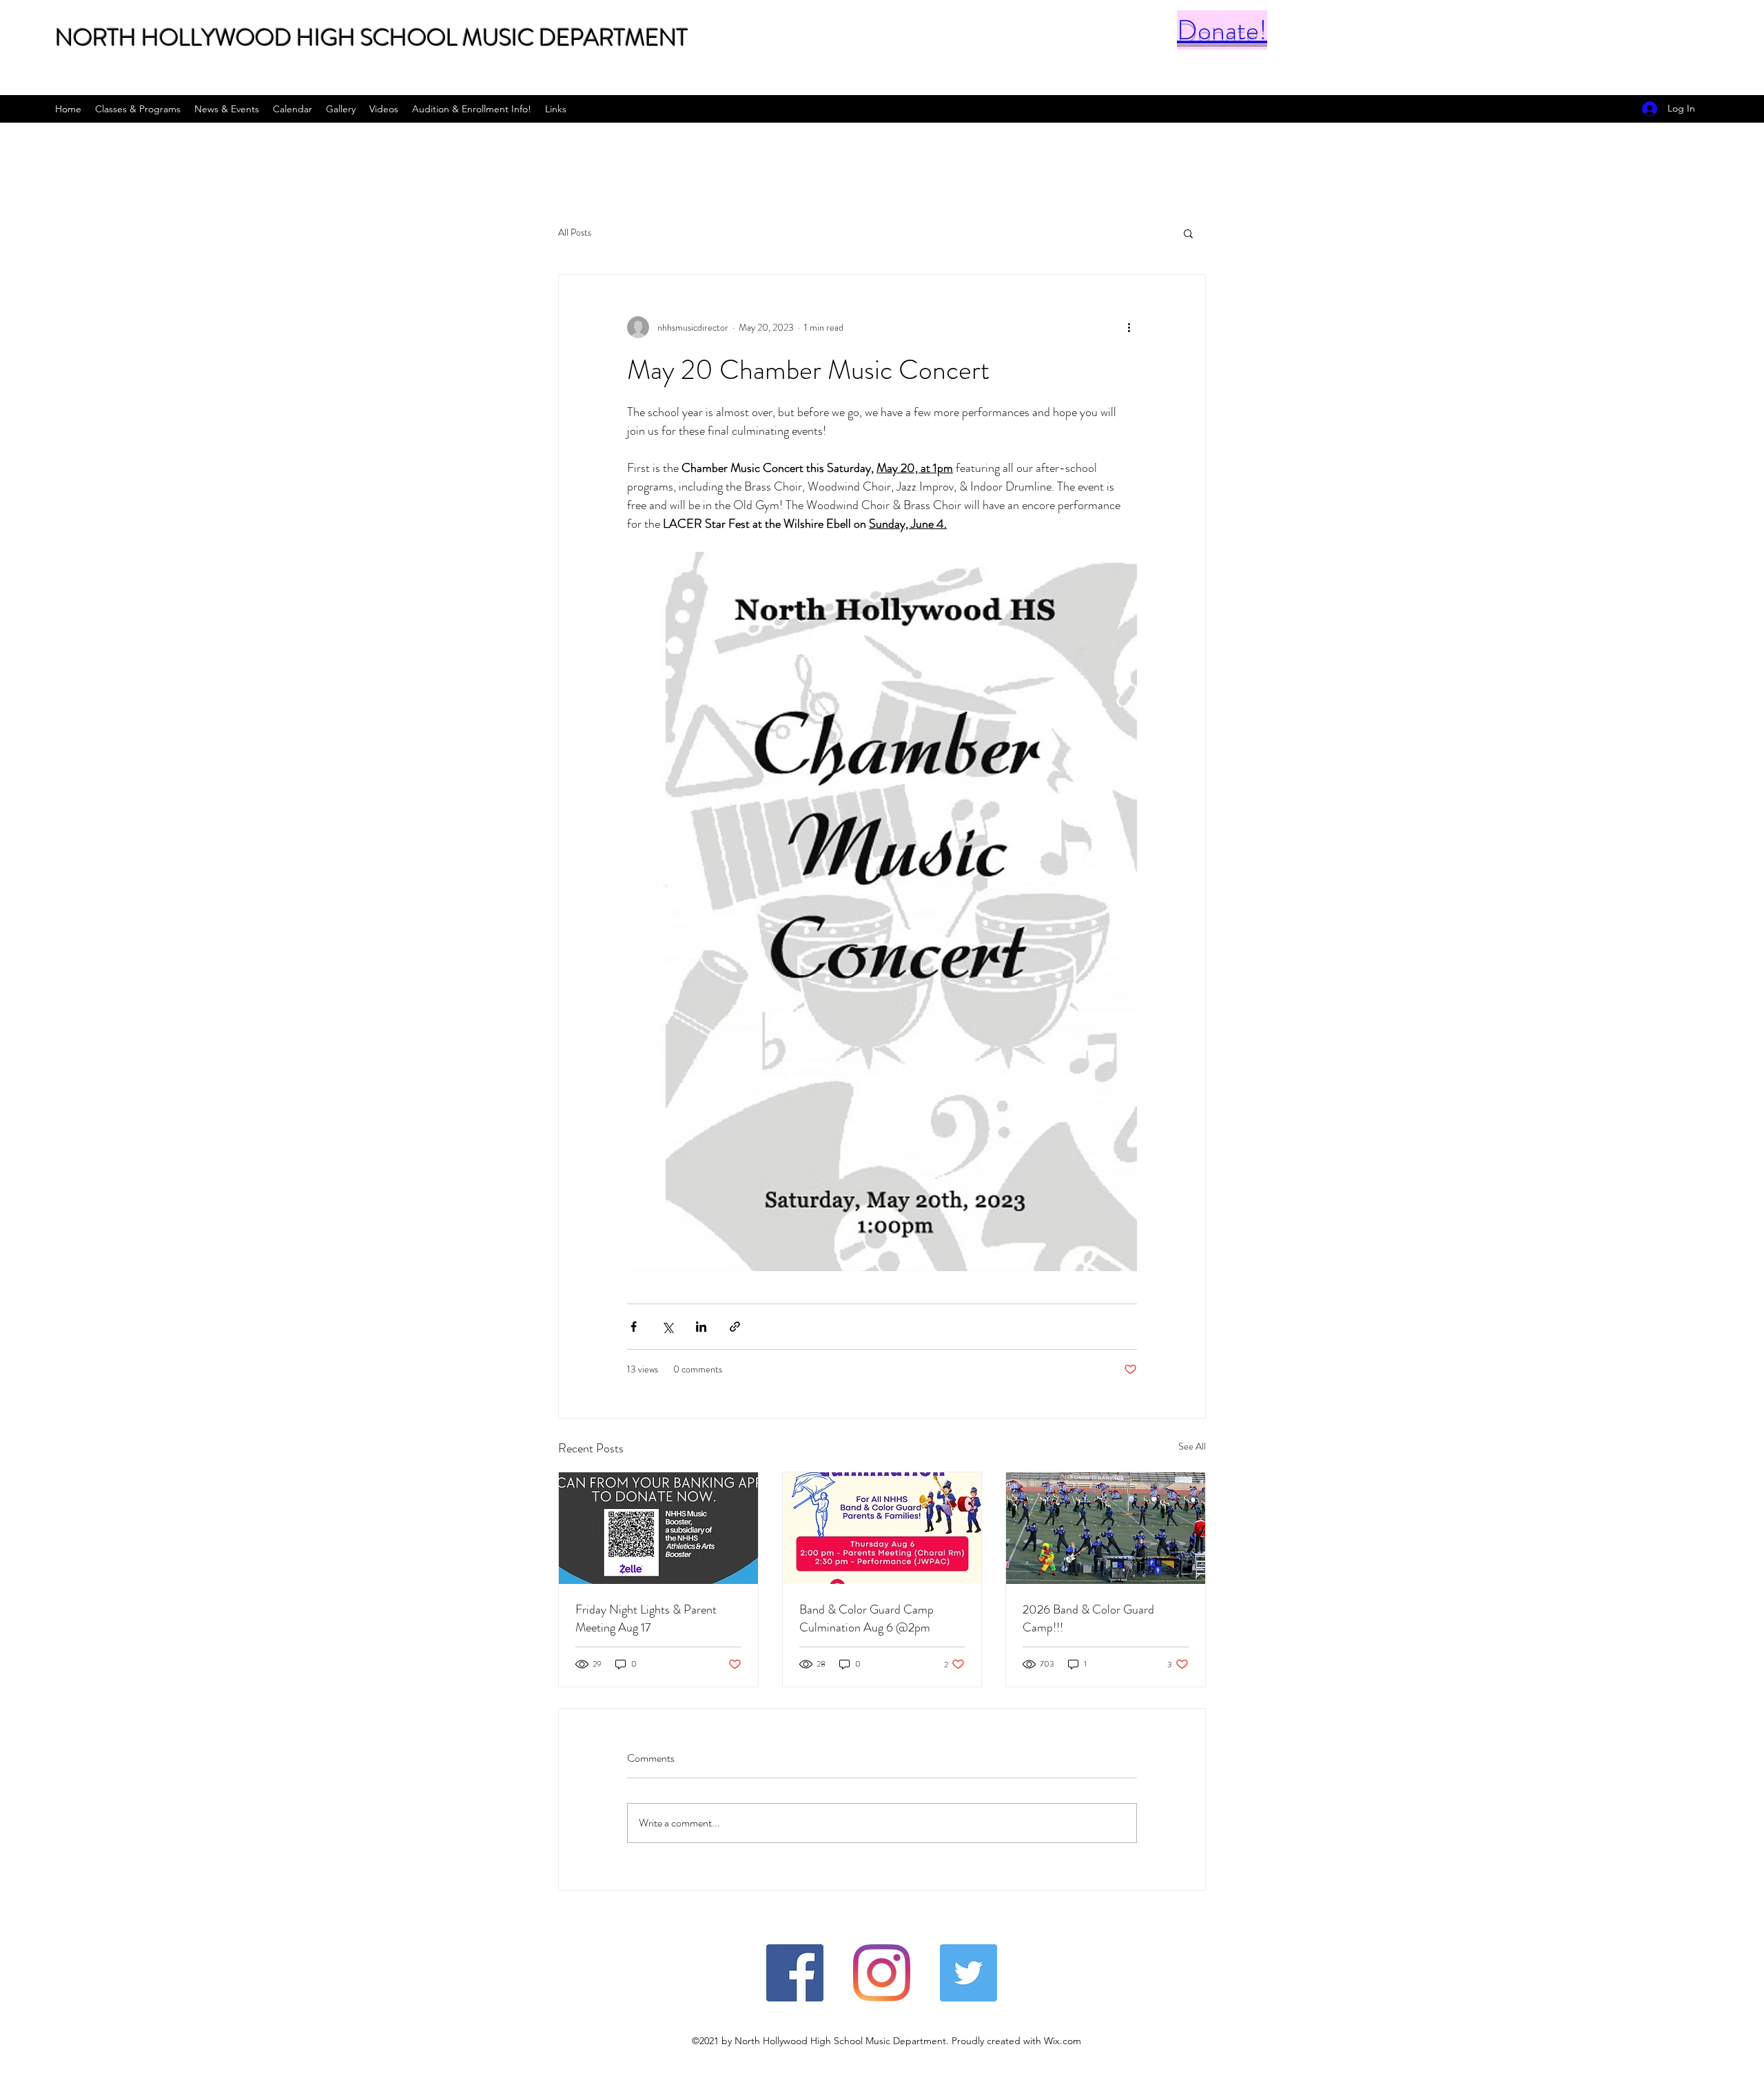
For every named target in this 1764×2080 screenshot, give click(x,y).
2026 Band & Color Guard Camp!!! (1088, 1618)
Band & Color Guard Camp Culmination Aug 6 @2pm (866, 1618)
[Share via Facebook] (634, 1327)
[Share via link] (735, 1327)
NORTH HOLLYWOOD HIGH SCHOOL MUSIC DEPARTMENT (371, 38)
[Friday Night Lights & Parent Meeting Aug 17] (658, 1528)
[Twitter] (968, 1973)
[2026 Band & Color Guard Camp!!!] (1106, 1528)
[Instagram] (882, 1973)
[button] (1188, 233)
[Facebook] (795, 1973)
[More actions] (1129, 327)
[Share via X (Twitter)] (667, 1327)
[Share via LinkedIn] (701, 1327)
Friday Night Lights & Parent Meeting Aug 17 (646, 1618)
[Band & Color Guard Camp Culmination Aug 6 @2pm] (882, 1528)
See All (1192, 1446)
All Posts (575, 233)
